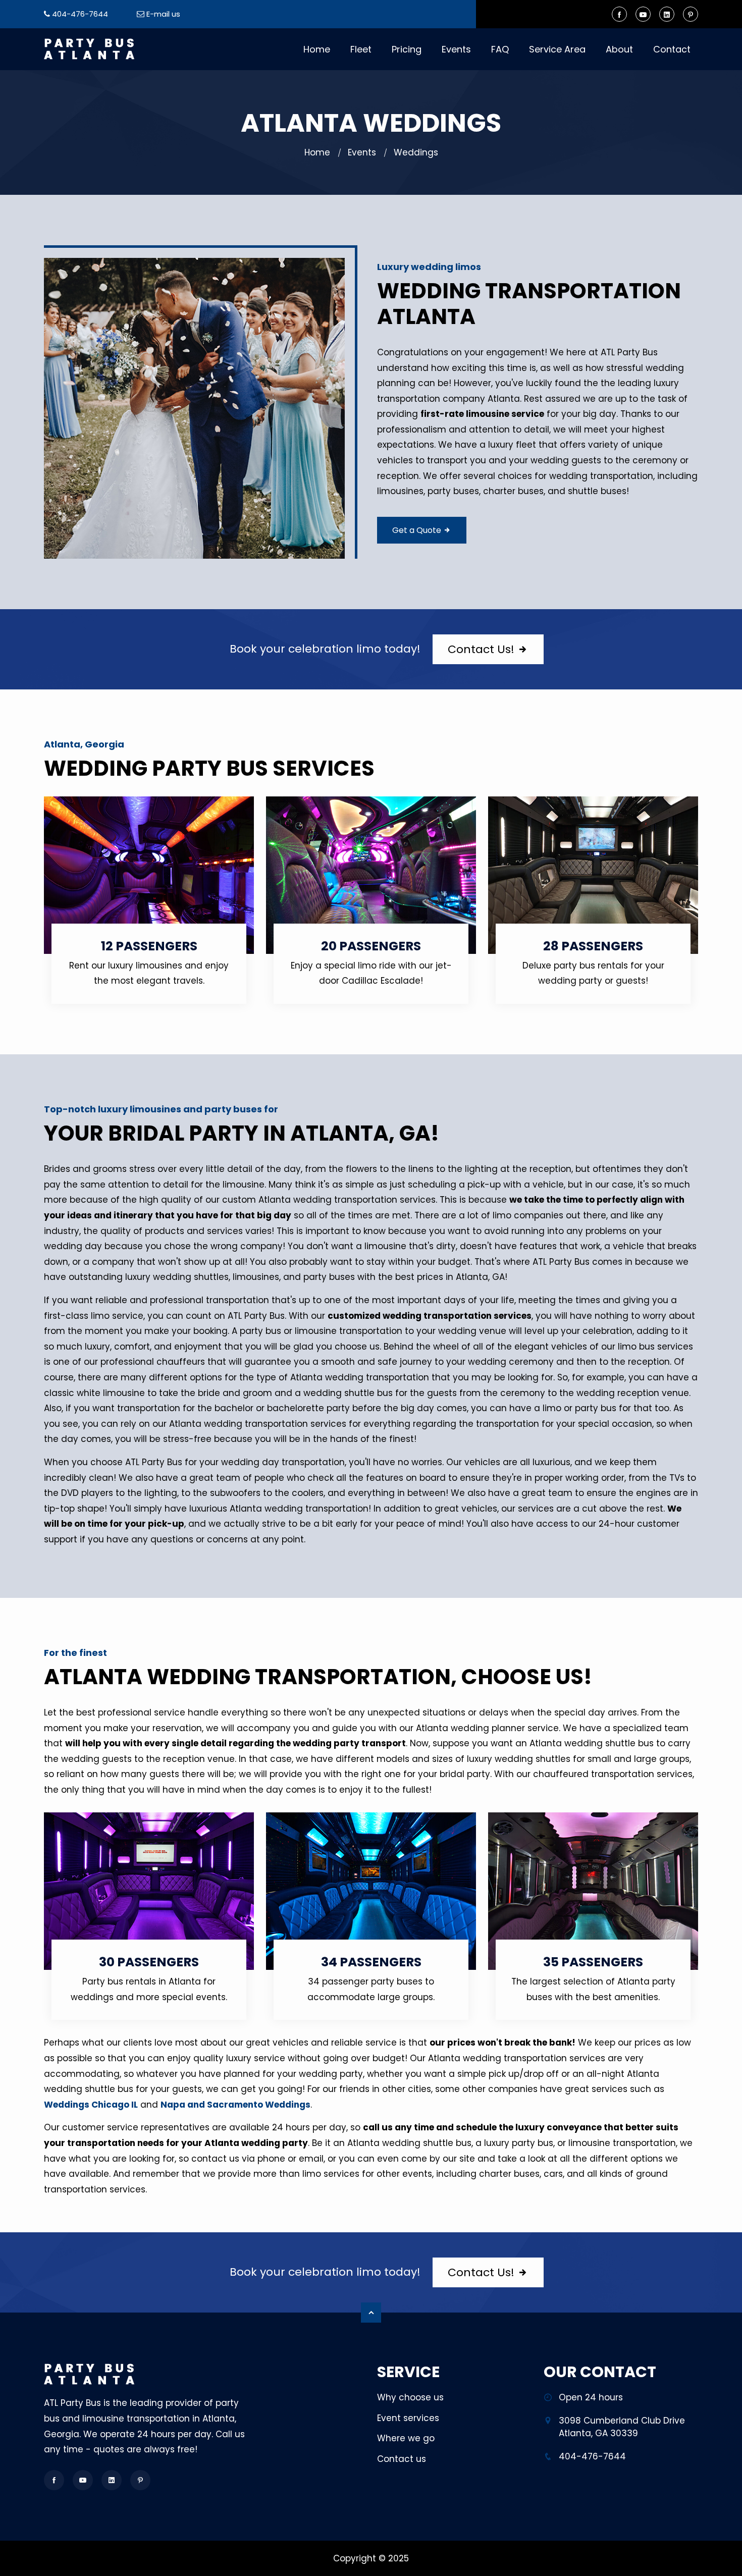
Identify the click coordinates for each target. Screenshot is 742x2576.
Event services (408, 2418)
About (619, 49)
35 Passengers (593, 1962)
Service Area (557, 49)
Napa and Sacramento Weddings (235, 2105)
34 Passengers (371, 1962)
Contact (672, 49)
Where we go (406, 2438)
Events (456, 49)
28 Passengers (593, 946)
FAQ (500, 49)
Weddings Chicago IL (91, 2105)
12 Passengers (149, 946)
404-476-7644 (80, 14)
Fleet (361, 49)
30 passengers (149, 1962)
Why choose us (410, 2397)
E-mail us (163, 14)
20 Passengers (371, 946)
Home (317, 49)
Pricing (407, 49)
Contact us (402, 2459)
